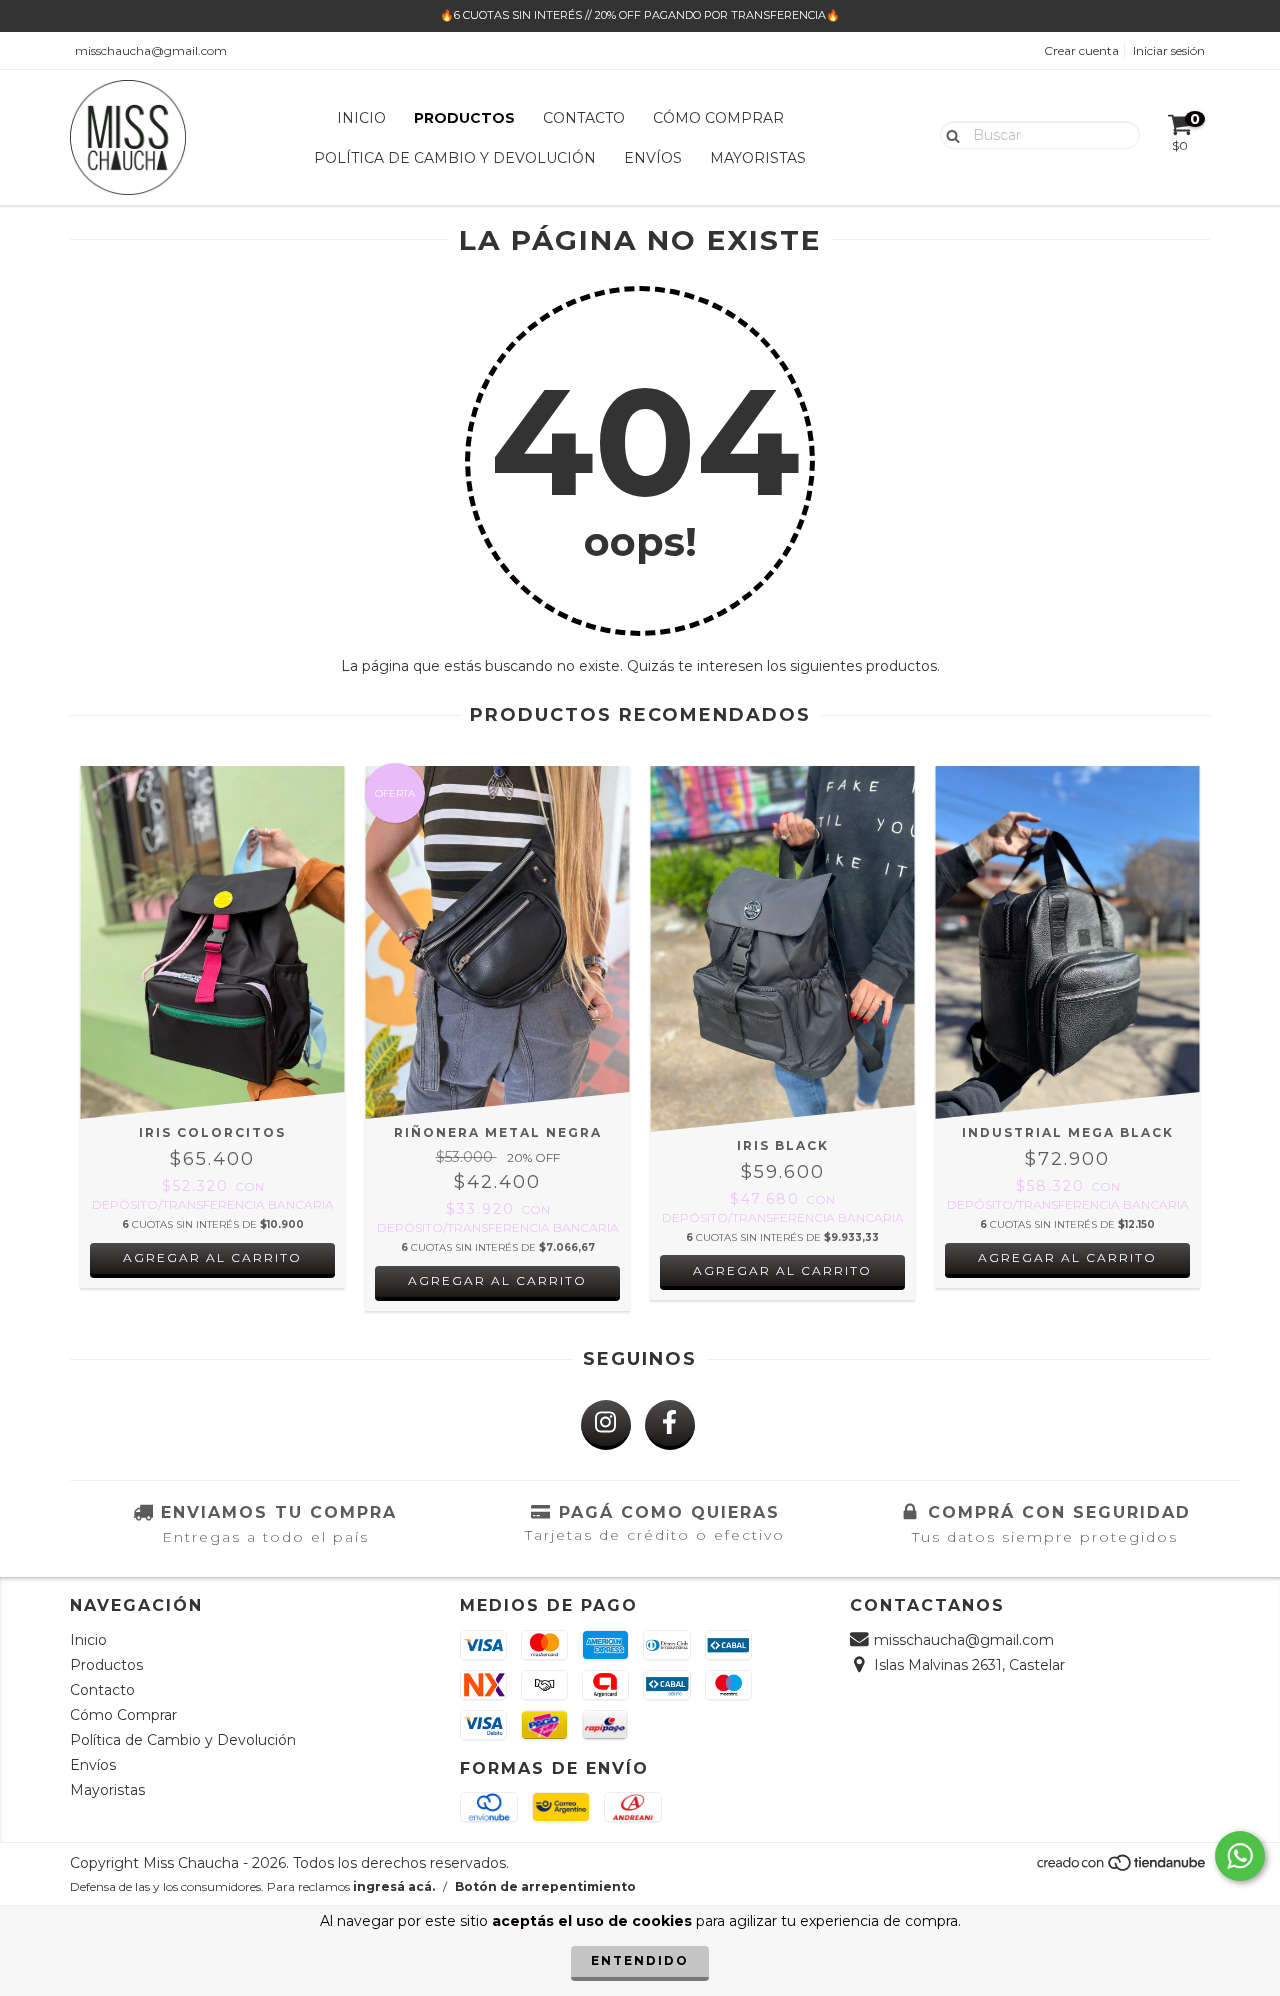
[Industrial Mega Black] (1067, 942)
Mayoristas (758, 158)
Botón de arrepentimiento (545, 1886)
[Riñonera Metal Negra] (497, 942)
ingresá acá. (394, 1886)
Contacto (584, 118)
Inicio (361, 118)
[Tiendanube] (1122, 1868)
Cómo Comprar (718, 118)
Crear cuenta (1081, 50)
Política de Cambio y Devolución (455, 158)
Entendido (640, 1960)
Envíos (653, 158)
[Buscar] (948, 134)
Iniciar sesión (1169, 50)
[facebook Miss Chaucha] (670, 1425)
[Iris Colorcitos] (212, 942)
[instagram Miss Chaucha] (606, 1425)
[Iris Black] (782, 949)
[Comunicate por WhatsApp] (1240, 1856)
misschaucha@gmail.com (151, 50)
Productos (464, 118)
